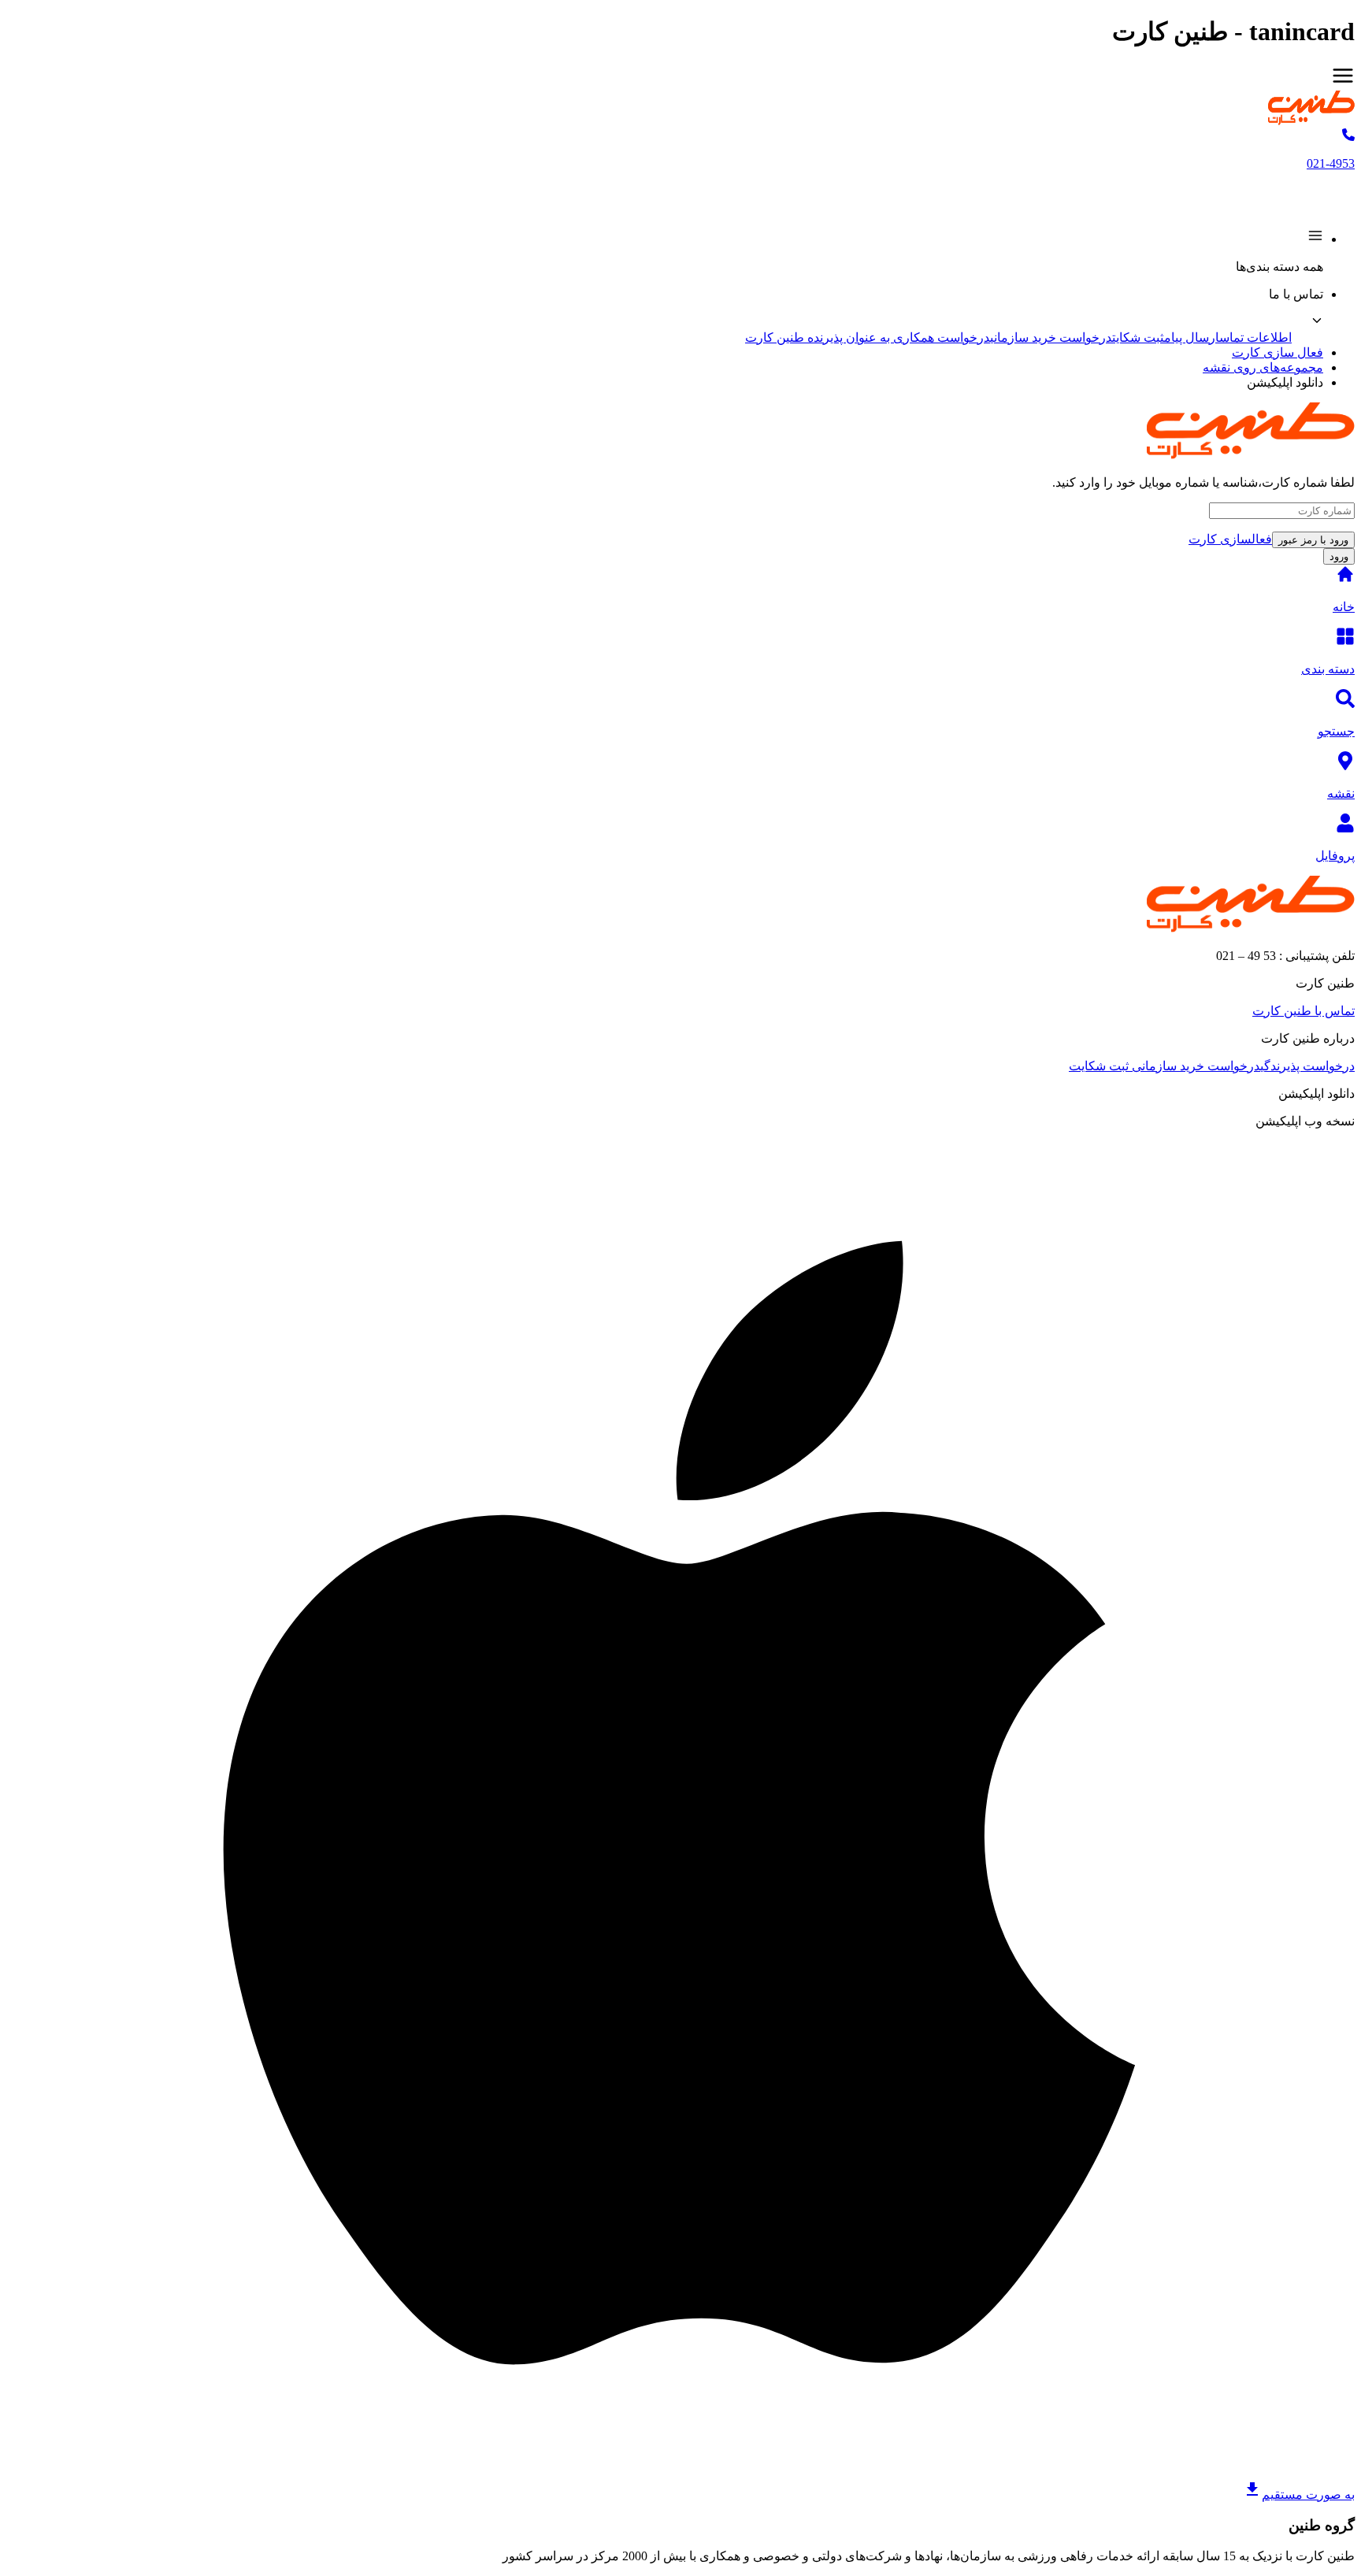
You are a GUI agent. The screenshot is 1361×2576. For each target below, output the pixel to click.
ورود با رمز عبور (1313, 540)
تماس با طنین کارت (1304, 1011)
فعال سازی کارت (1278, 352)
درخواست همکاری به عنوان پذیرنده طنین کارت (868, 337)
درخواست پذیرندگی (1307, 1066)
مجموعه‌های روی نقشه (1263, 367)
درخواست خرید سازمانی (1051, 337)
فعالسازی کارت (1230, 539)
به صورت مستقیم (1308, 2494)
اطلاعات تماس (1255, 337)
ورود (1339, 556)
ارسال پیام (1192, 337)
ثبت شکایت (1138, 337)
